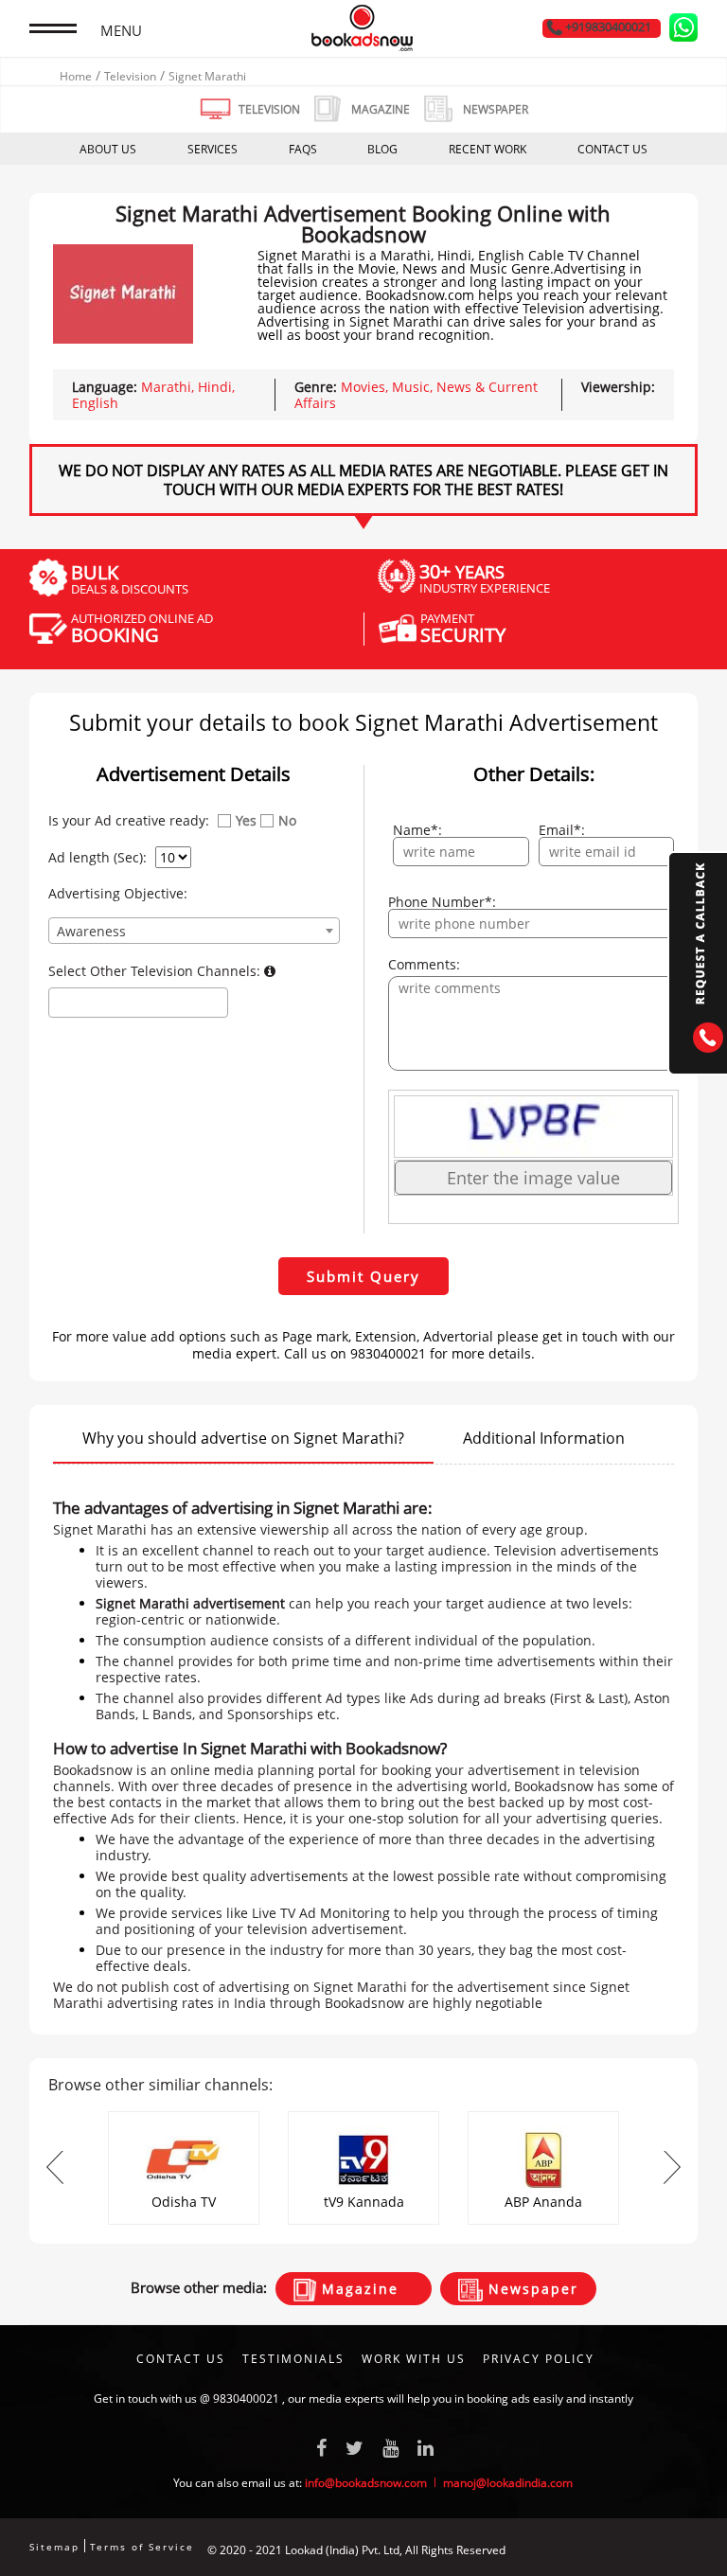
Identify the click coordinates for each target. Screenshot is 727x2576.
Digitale (677, 2550)
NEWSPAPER (496, 109)
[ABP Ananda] (543, 2117)
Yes (246, 821)
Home (76, 76)
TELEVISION (269, 109)
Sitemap (54, 2547)
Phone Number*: (442, 902)
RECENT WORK (488, 149)
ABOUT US (108, 149)
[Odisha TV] (184, 2117)
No (287, 821)
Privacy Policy (539, 2359)
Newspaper (531, 2289)
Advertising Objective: (118, 894)
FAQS (303, 149)
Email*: (562, 830)
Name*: (417, 830)
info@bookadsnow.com (366, 2483)
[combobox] (194, 931)
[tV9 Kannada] (363, 2117)
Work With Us (414, 2359)
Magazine (357, 2289)
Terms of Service (142, 2547)
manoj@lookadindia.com (508, 2483)
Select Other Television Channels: (156, 971)
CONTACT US (612, 149)
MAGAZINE (381, 109)
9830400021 (246, 2398)
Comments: (424, 965)
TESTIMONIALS (293, 2359)
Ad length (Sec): (98, 858)
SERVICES (213, 149)
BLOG (382, 149)
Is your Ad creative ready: (129, 821)
